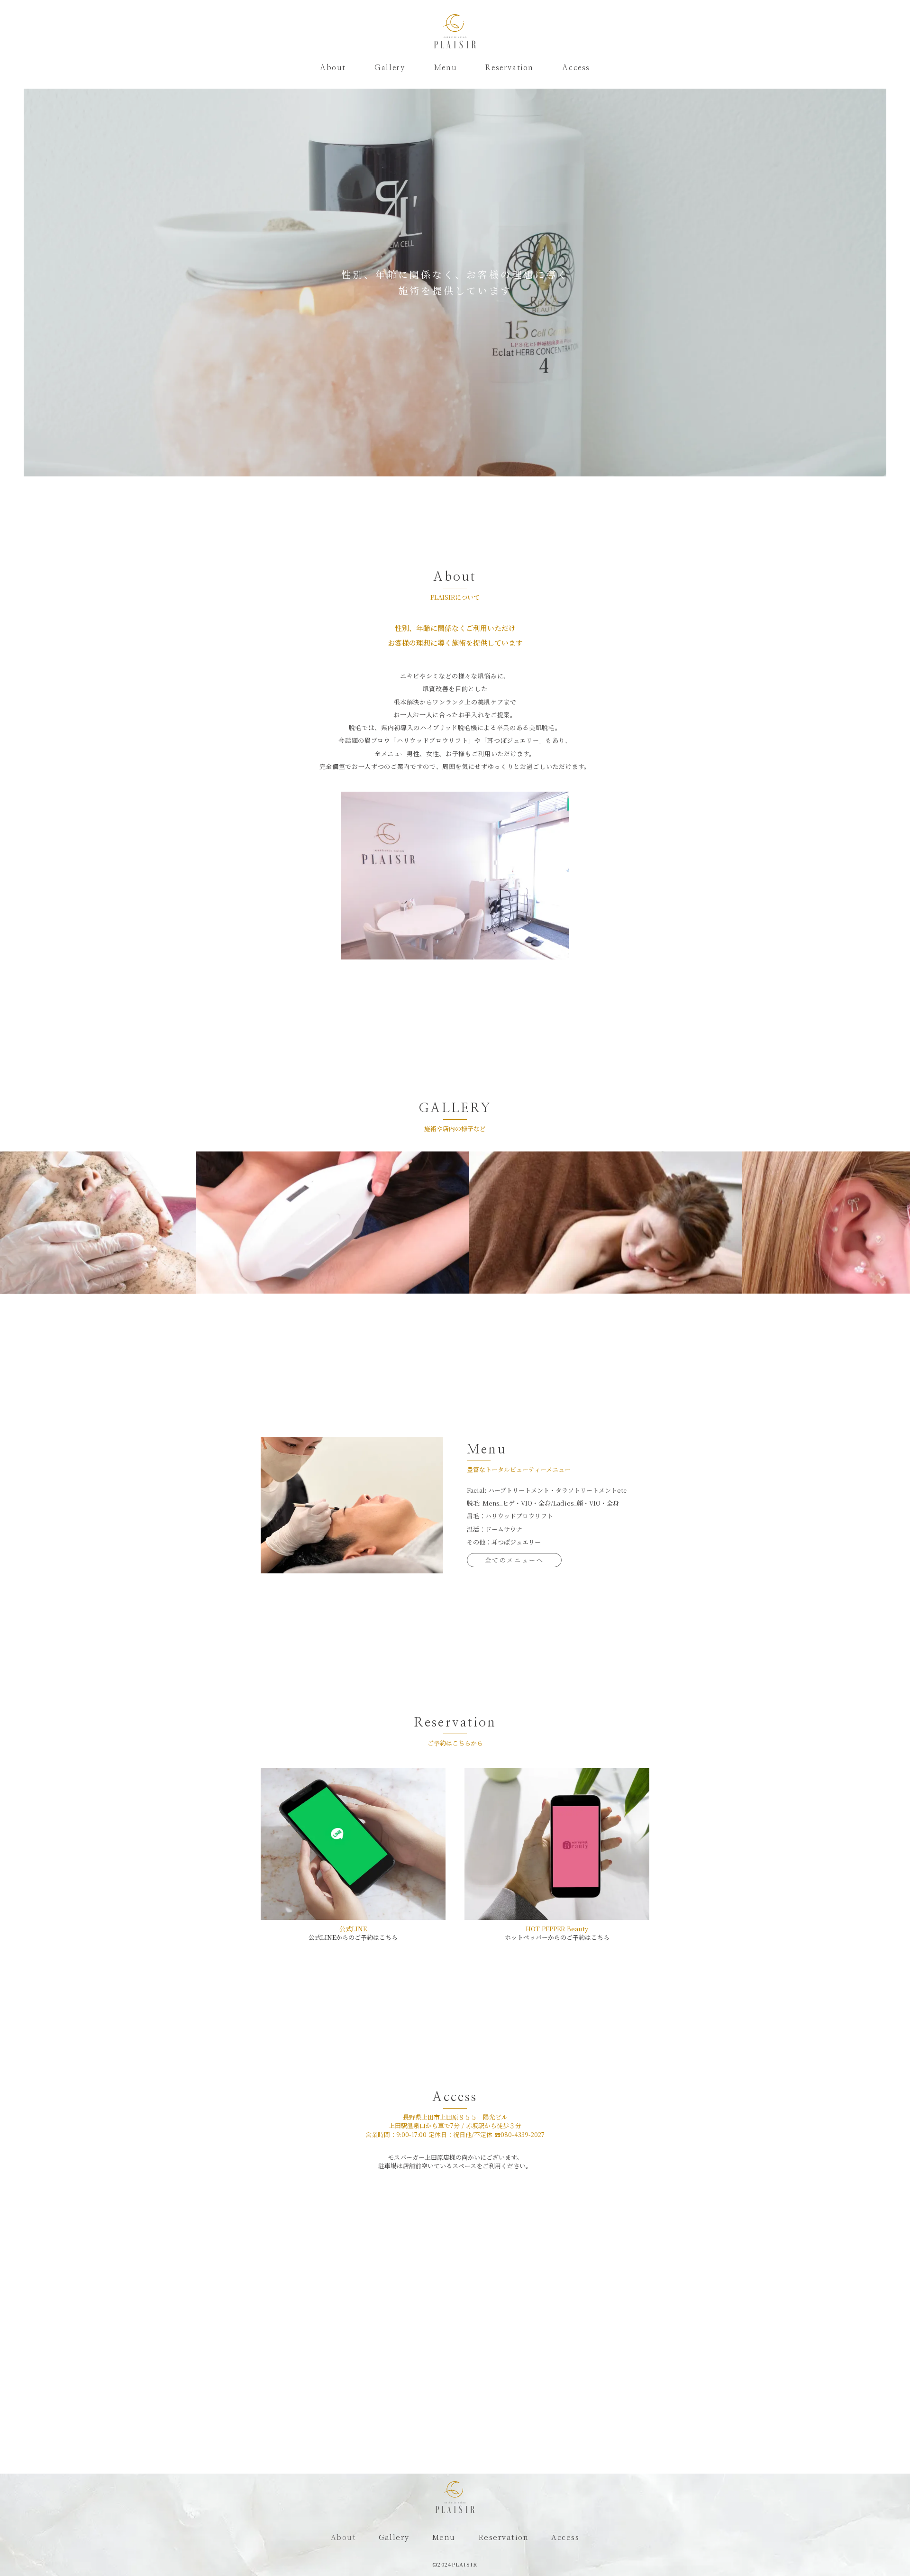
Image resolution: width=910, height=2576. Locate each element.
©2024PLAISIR (455, 2564)
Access (576, 68)
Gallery (390, 68)
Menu (445, 68)
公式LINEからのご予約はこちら (353, 1937)
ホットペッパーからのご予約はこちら (557, 1937)
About (333, 68)
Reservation (510, 68)
